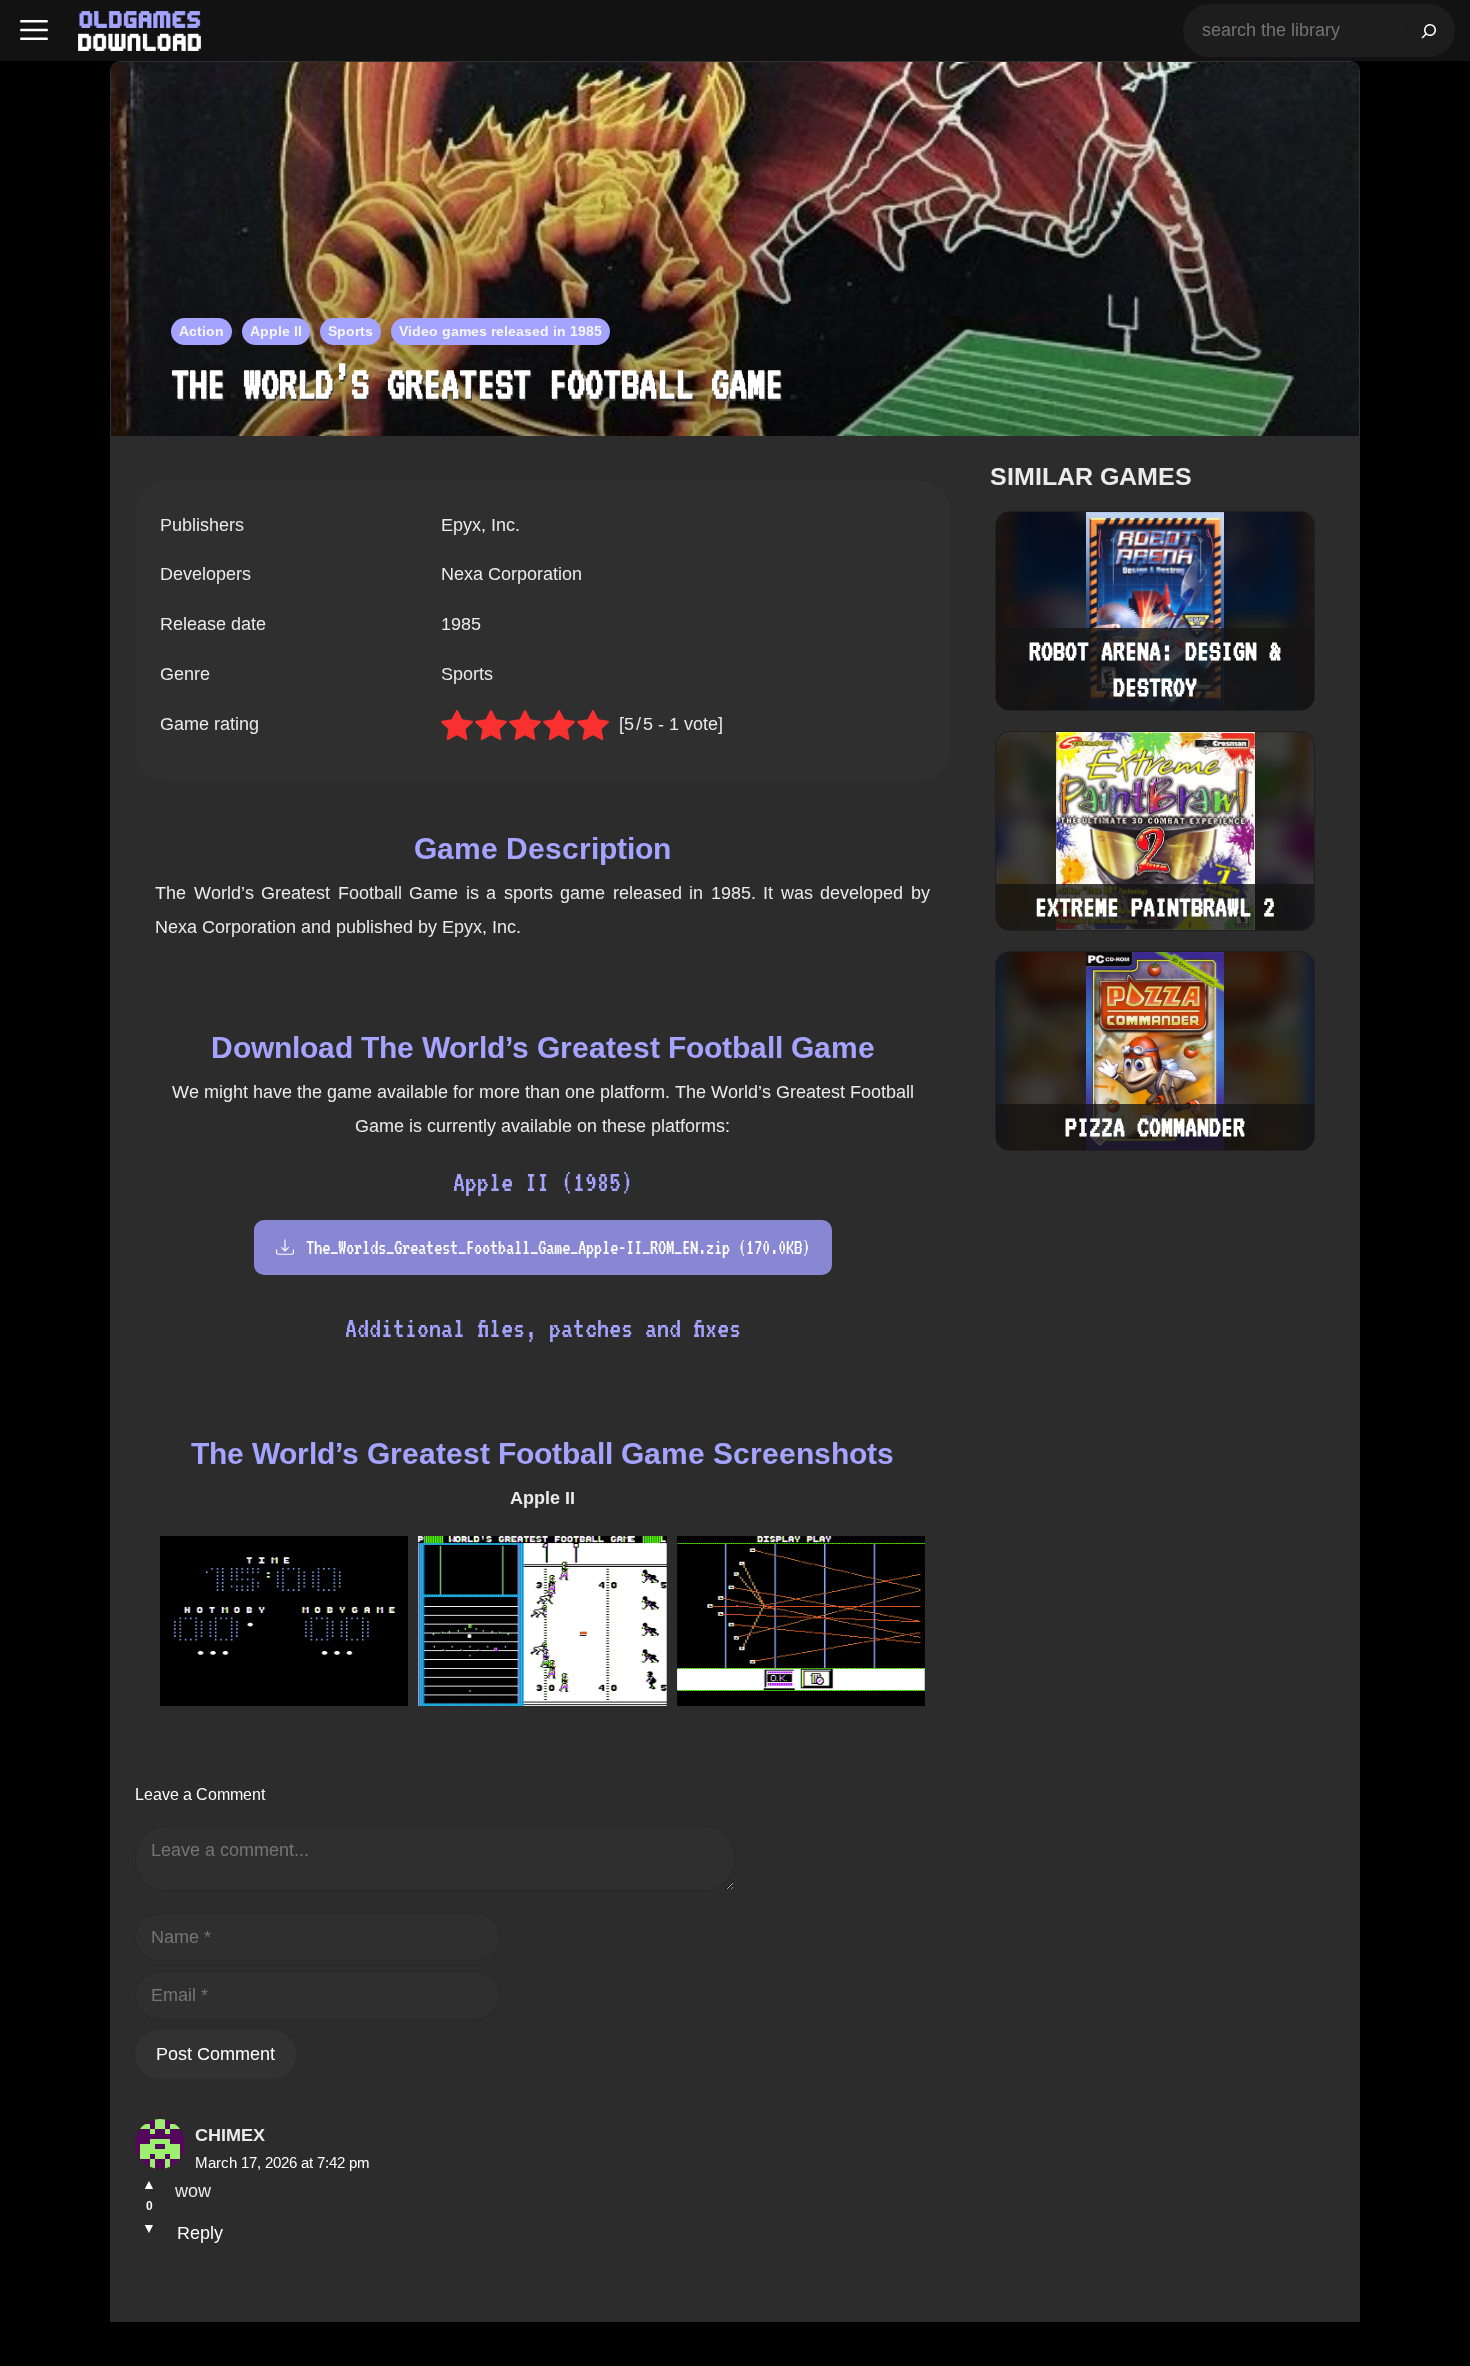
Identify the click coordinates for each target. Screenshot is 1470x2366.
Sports (350, 331)
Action (201, 331)
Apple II (276, 331)
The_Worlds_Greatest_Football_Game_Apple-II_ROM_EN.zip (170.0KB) (558, 1247)
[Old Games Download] (139, 31)
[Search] (1429, 30)
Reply (200, 2233)
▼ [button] (149, 2228)
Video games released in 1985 (500, 331)
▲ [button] (149, 2184)
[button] (34, 30)
